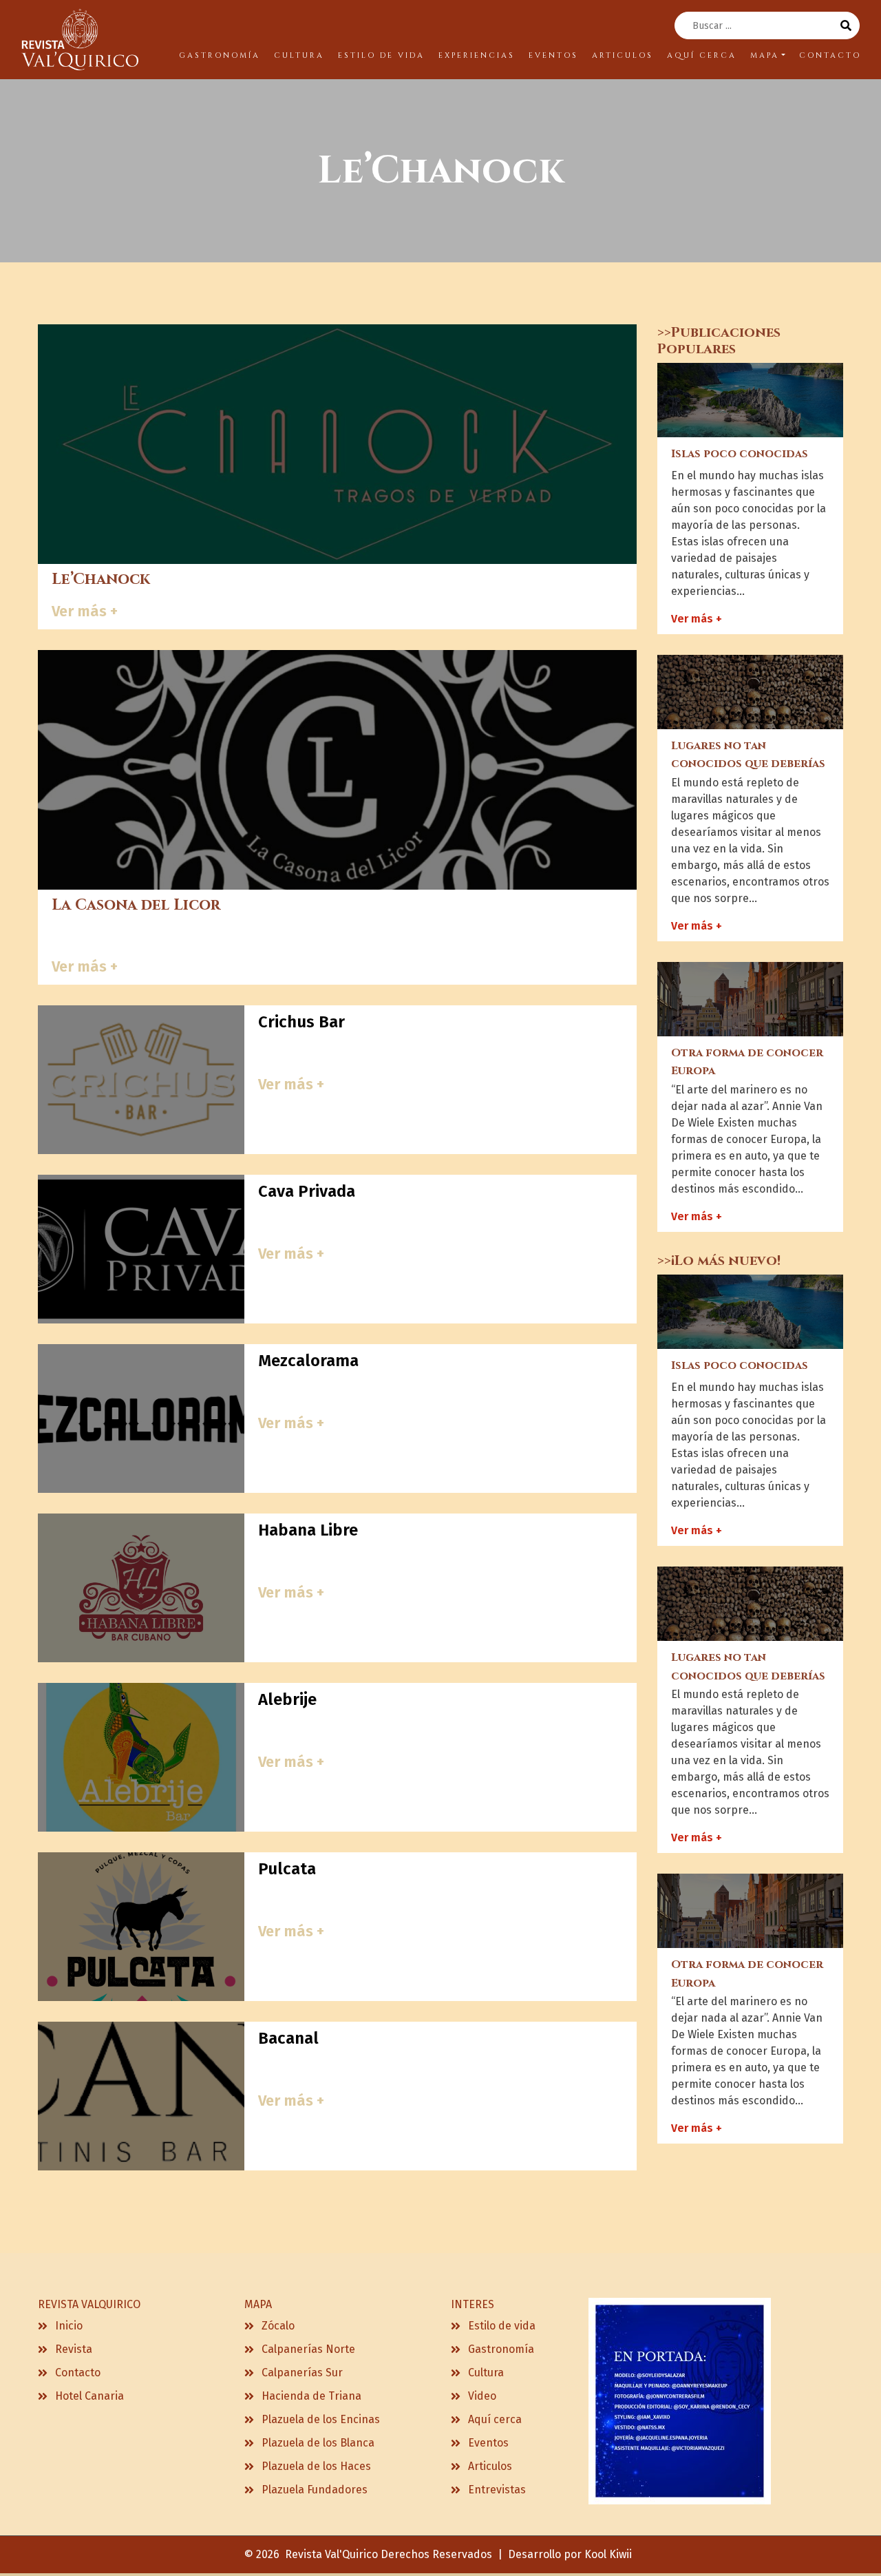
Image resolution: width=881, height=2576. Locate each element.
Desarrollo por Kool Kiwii (570, 2554)
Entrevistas (497, 2490)
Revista (74, 2349)
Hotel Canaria (89, 2396)
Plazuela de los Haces (316, 2466)
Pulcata (287, 1869)
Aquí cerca (495, 2419)
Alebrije (287, 1699)
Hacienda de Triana (311, 2396)
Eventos (488, 2443)
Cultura (486, 2373)
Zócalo (278, 2326)
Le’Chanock (101, 579)
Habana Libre (308, 1530)
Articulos (490, 2466)
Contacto (78, 2373)
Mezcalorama (308, 1361)
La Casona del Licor (136, 905)
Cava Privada (307, 1191)
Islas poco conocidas (740, 454)
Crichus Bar (301, 1022)
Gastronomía (501, 2349)
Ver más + (85, 611)
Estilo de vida (502, 2326)
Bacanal (288, 2038)
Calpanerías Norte (308, 2349)
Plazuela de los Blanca (318, 2443)
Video (482, 2396)
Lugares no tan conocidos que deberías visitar (748, 764)
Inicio (69, 2326)
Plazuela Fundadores (315, 2490)
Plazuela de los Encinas (321, 2419)
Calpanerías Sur (302, 2373)
